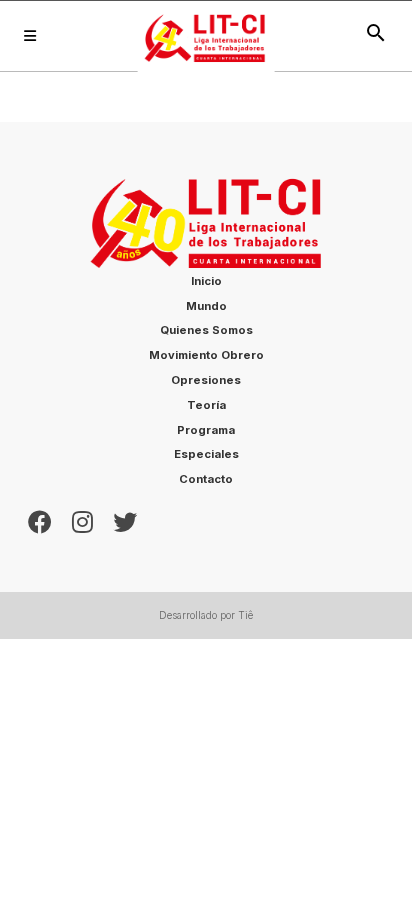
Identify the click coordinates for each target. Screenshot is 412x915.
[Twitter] (125, 520)
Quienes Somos (206, 330)
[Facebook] (40, 520)
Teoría (206, 405)
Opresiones (206, 380)
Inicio (206, 281)
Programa (206, 430)
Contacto (206, 479)
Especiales (206, 454)
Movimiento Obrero (206, 355)
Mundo (206, 306)
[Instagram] (82, 520)
